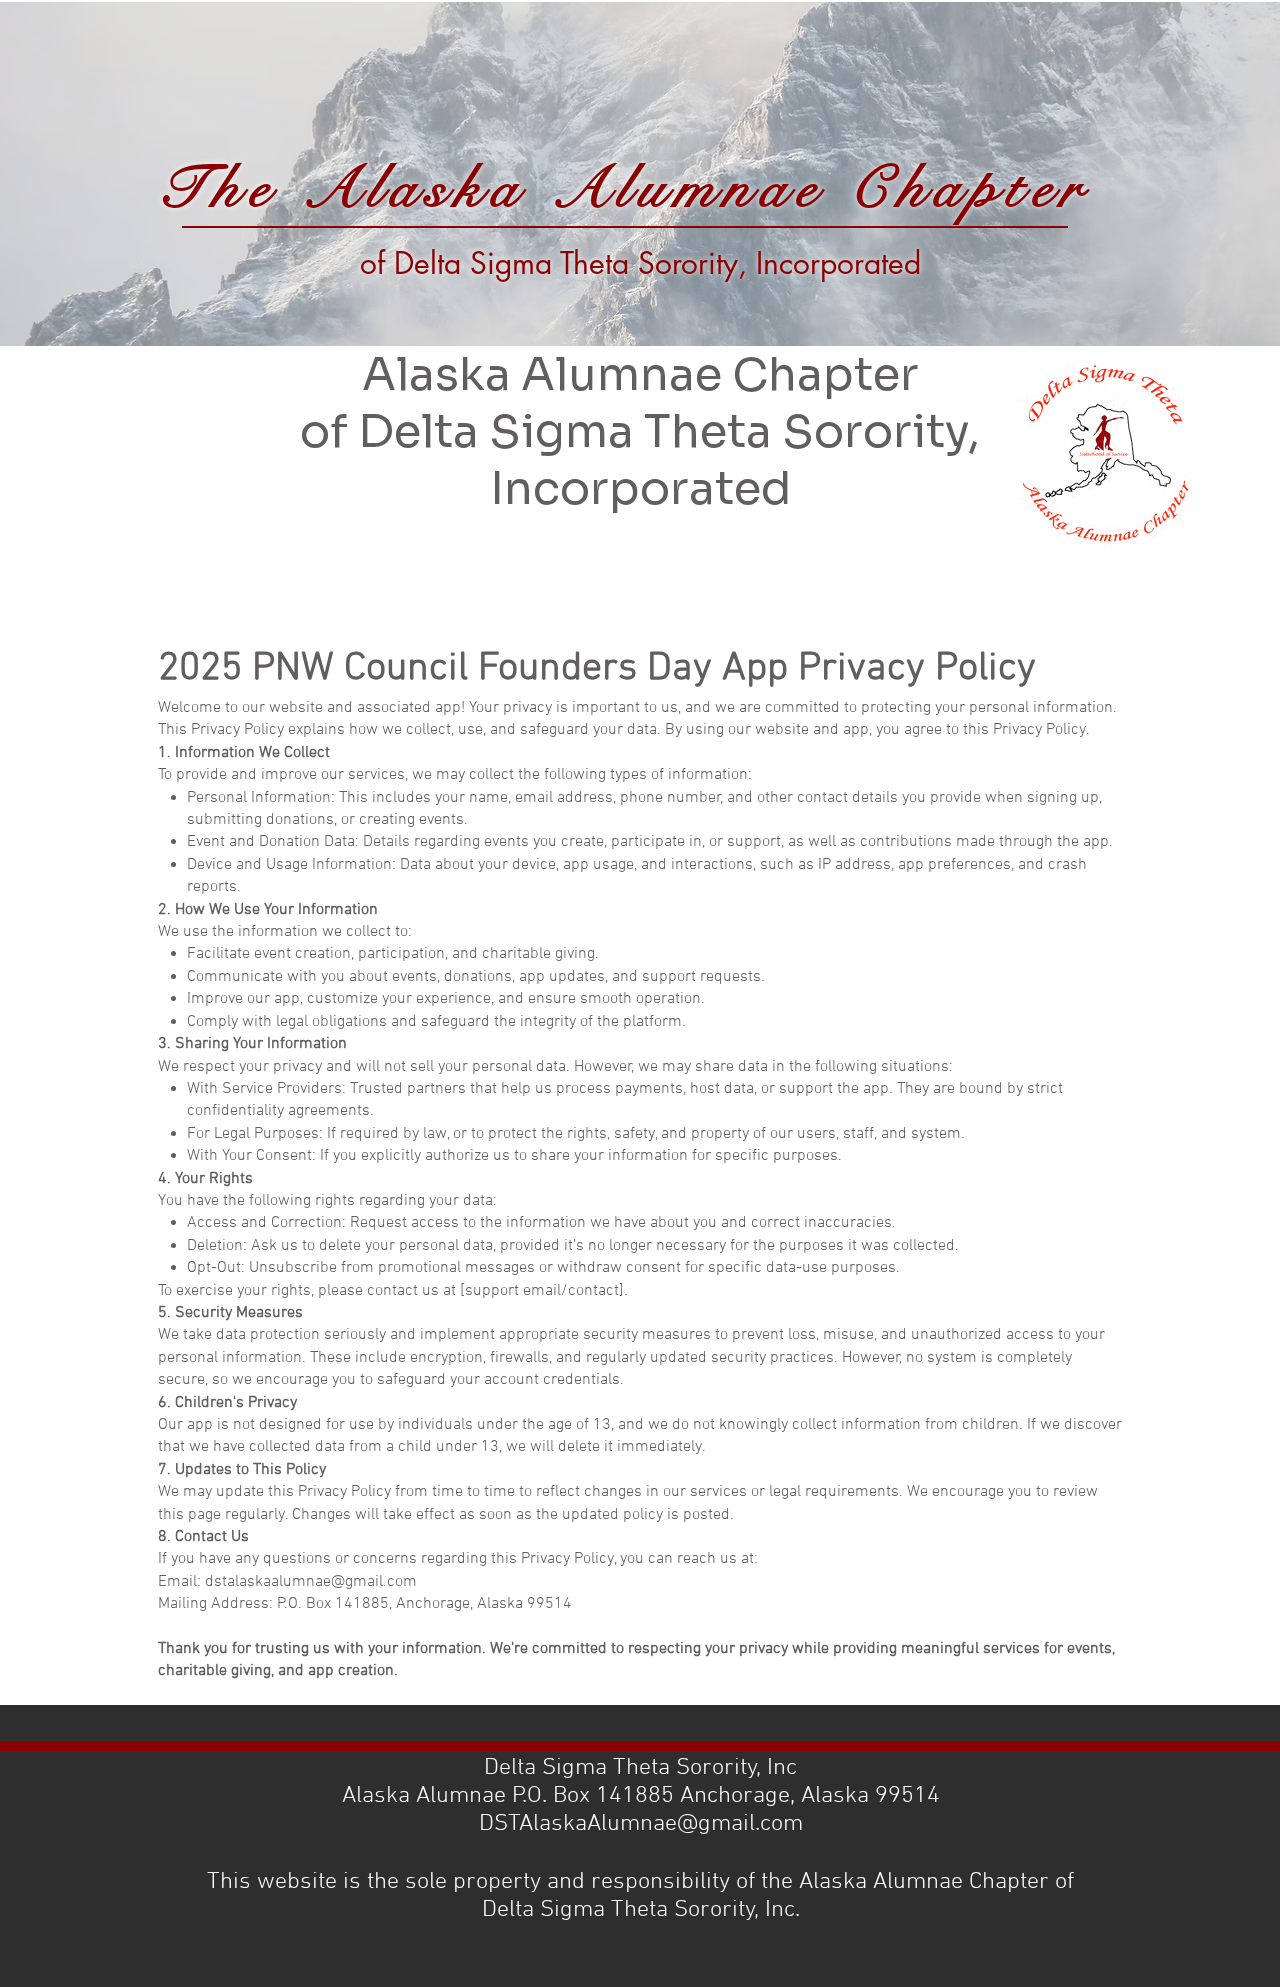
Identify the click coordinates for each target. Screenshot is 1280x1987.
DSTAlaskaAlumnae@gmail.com (641, 1824)
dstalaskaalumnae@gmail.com (311, 1582)
